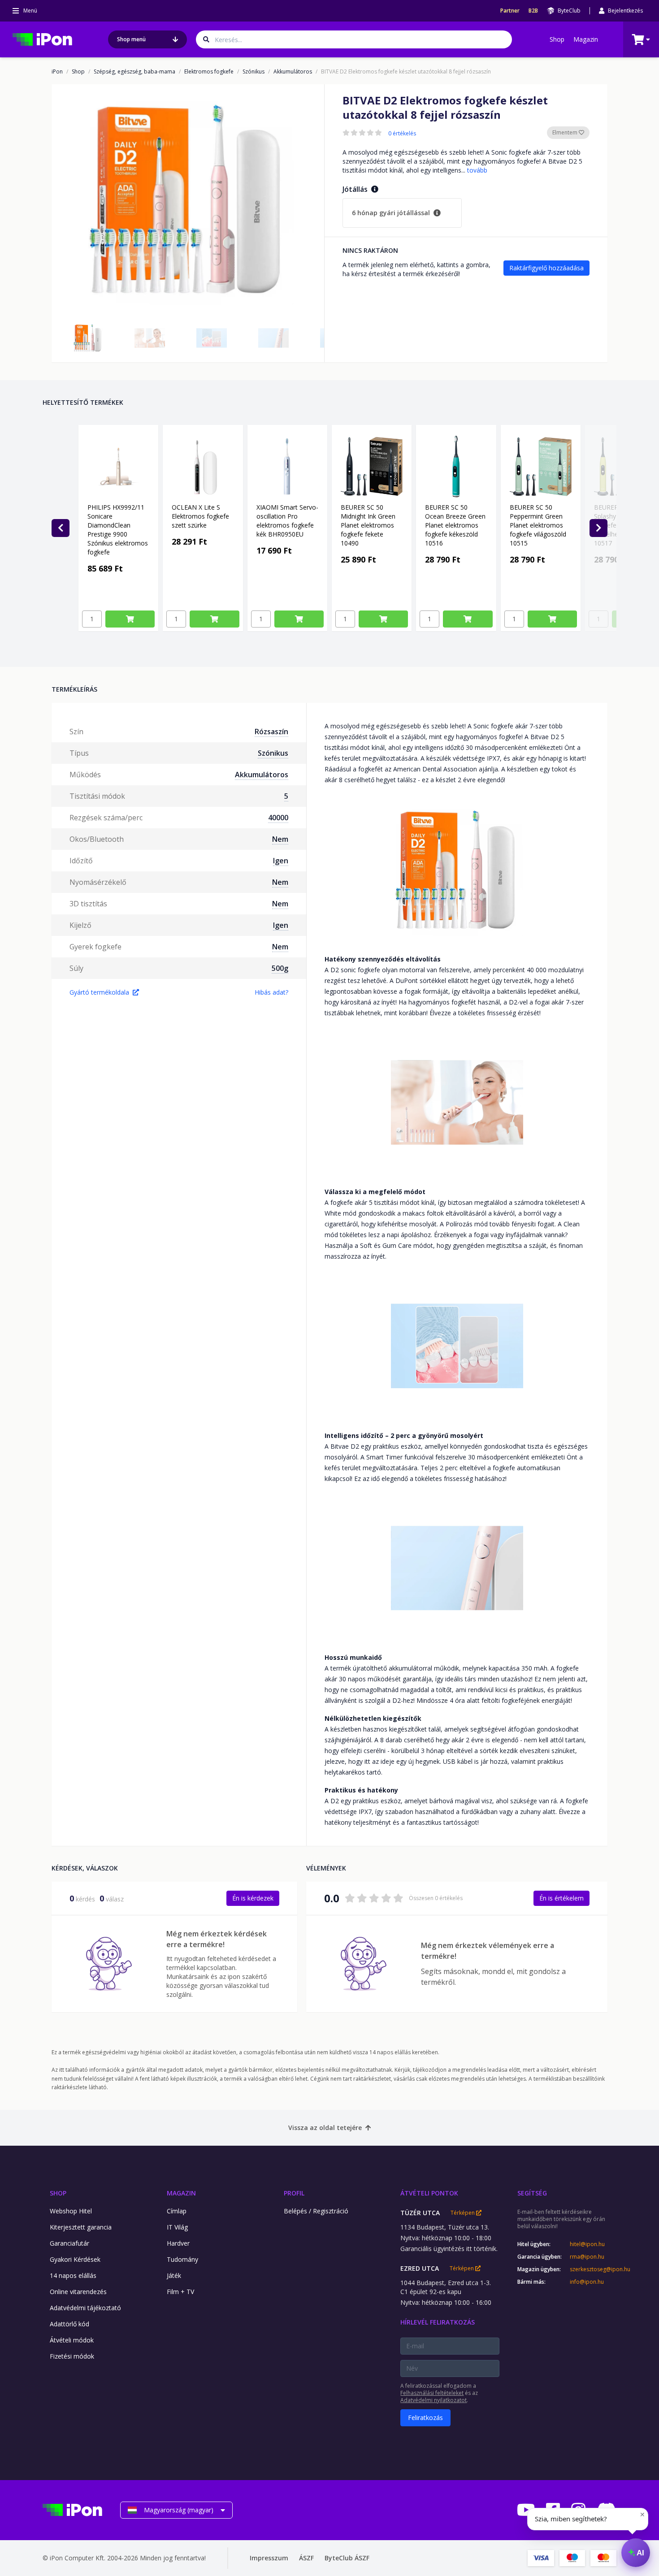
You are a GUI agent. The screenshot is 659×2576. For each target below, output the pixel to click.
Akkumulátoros (293, 72)
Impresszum (269, 2558)
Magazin (586, 39)
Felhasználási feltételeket (432, 2393)
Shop (557, 39)
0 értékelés (402, 134)
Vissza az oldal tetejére (325, 2128)
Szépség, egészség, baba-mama (134, 72)
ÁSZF (306, 2558)
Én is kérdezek (253, 1898)
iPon (57, 72)
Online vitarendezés (78, 2292)
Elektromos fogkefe (209, 72)
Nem (280, 839)
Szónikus (254, 72)
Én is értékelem (561, 1898)
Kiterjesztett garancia (81, 2227)
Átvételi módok (72, 2340)
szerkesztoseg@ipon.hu (593, 2269)
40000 (278, 818)
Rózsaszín (271, 732)
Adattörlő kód (69, 2324)
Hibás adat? (271, 992)
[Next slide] (598, 528)
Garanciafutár (69, 2243)
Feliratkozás (425, 2418)
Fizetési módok (72, 2356)
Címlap (177, 2211)
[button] (88, 338)
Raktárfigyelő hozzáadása (546, 268)
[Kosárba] (130, 619)
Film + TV (180, 2292)
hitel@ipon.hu (587, 2244)
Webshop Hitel (71, 2211)
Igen (281, 861)
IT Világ (177, 2227)
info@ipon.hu (587, 2282)
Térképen (463, 2213)
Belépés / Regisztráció (316, 2211)
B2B (533, 11)
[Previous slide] (61, 528)
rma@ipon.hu (587, 2257)
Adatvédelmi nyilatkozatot (434, 2400)
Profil (294, 2193)
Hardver (178, 2243)
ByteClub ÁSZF (347, 2558)
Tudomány (182, 2259)
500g (280, 968)
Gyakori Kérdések (75, 2259)
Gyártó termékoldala (99, 992)
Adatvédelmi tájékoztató (85, 2308)
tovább (477, 170)
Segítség (532, 2193)
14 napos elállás (73, 2275)
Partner (510, 11)
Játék (174, 2275)
